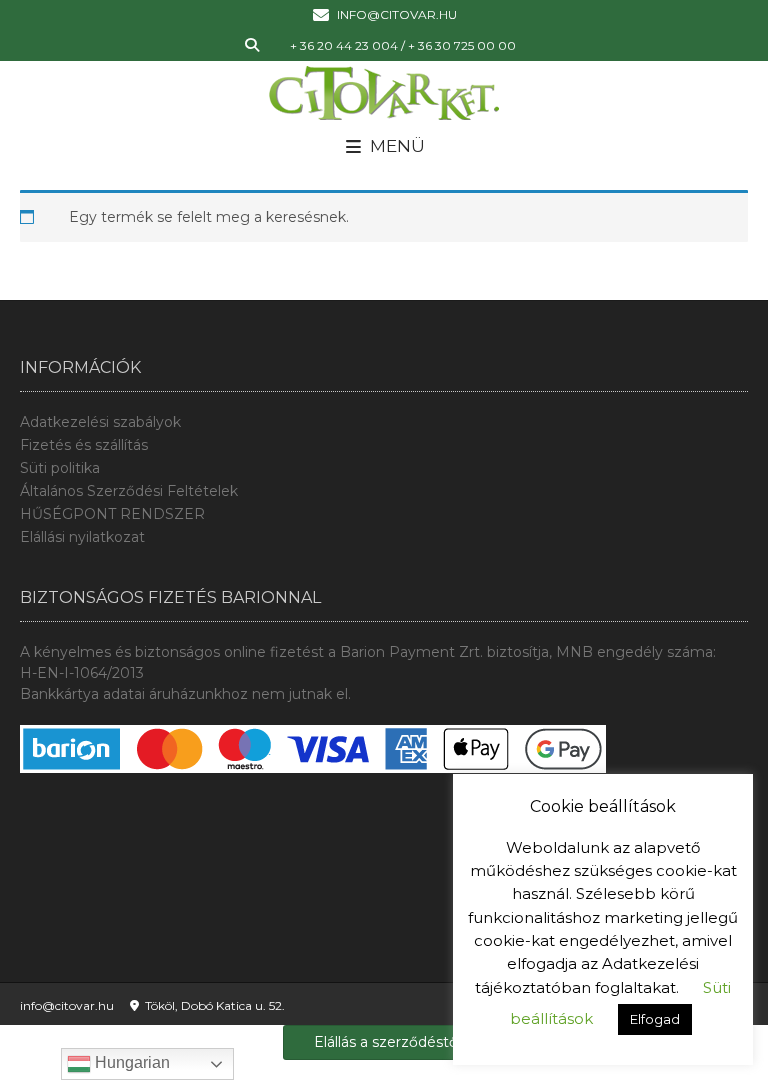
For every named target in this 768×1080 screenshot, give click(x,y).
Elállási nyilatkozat (82, 537)
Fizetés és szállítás (84, 445)
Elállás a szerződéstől (387, 1042)
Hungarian (130, 1062)
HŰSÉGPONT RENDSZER (112, 514)
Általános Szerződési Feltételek (129, 491)
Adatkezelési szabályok (100, 422)
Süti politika (60, 468)
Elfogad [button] (655, 1019)
